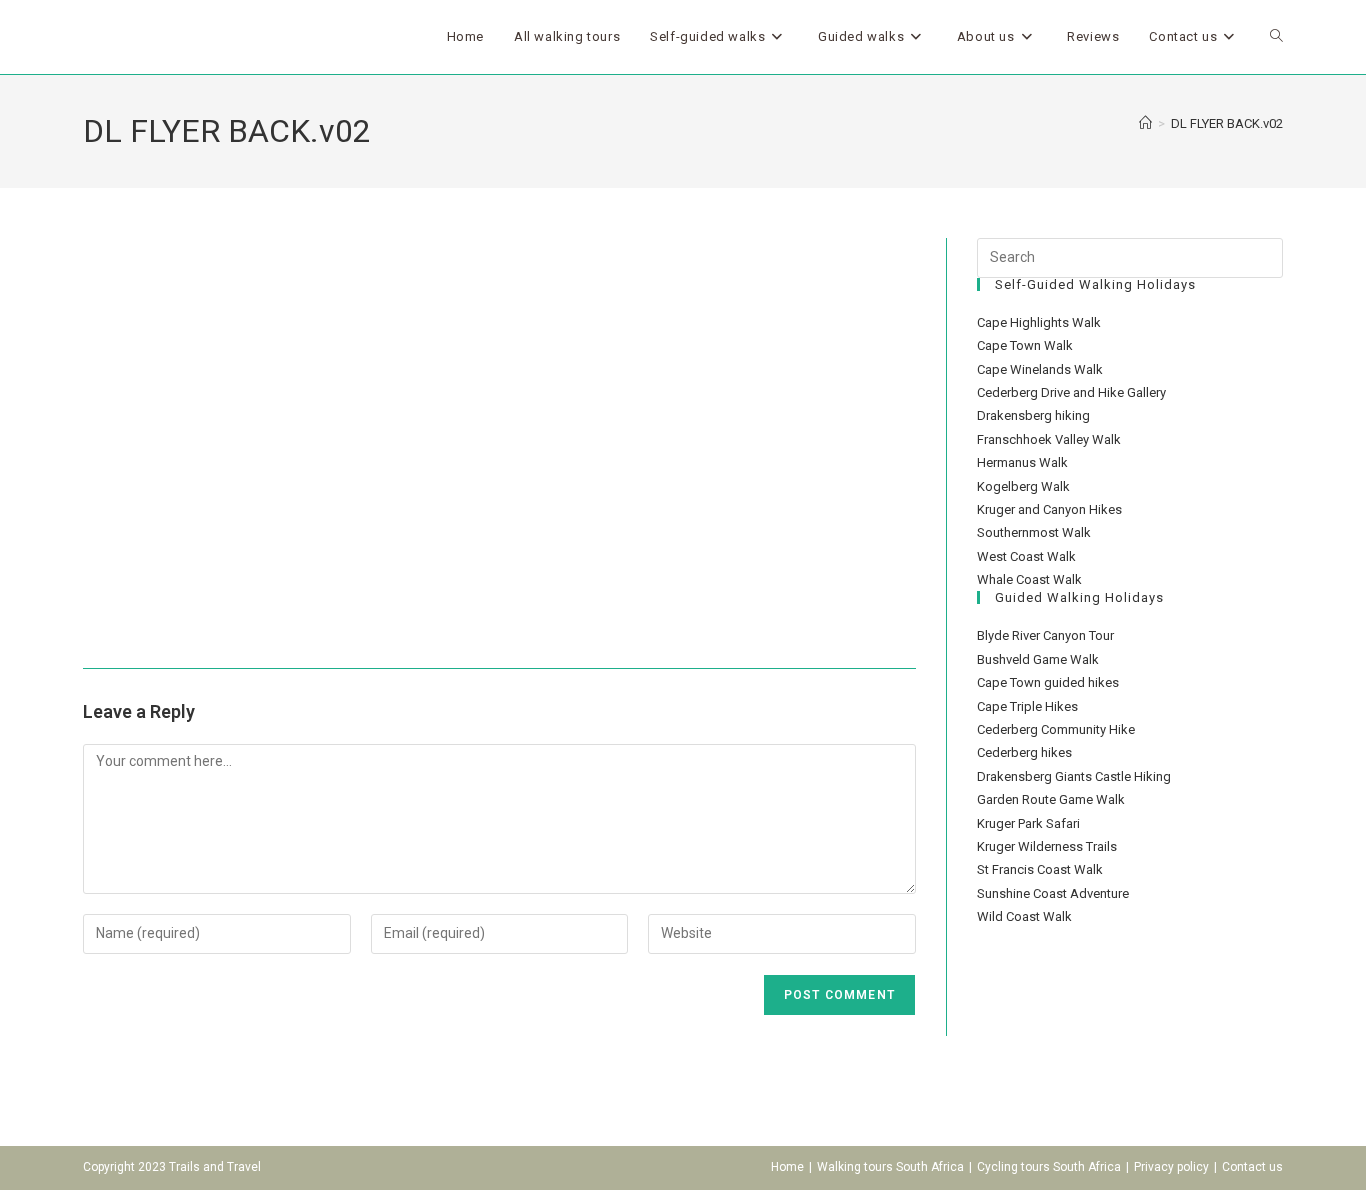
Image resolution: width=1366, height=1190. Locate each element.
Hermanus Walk (1022, 462)
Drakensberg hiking (1033, 415)
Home (787, 1167)
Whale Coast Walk (1029, 579)
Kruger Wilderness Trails (1047, 846)
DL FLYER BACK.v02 (1227, 123)
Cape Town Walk (1025, 345)
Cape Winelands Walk (1040, 369)
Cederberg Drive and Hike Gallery (1071, 392)
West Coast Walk (1026, 556)
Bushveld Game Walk (1038, 659)
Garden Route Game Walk (1051, 799)
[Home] (1145, 123)
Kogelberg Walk (1023, 486)
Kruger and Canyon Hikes (1049, 509)
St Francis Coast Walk (1040, 869)
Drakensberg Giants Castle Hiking (1074, 776)
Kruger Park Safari (1028, 823)
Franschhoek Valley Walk (1049, 439)
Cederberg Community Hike (1056, 729)
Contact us (1252, 1167)
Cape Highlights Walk (1039, 322)
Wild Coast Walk (1024, 916)
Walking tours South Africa (890, 1167)
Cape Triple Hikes (1027, 706)
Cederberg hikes (1024, 752)
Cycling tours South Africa (1049, 1167)
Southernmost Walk (1034, 532)
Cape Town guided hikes (1048, 682)
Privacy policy (1171, 1167)
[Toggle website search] (1276, 37)
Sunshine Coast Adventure (1053, 893)
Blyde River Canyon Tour (1045, 635)
